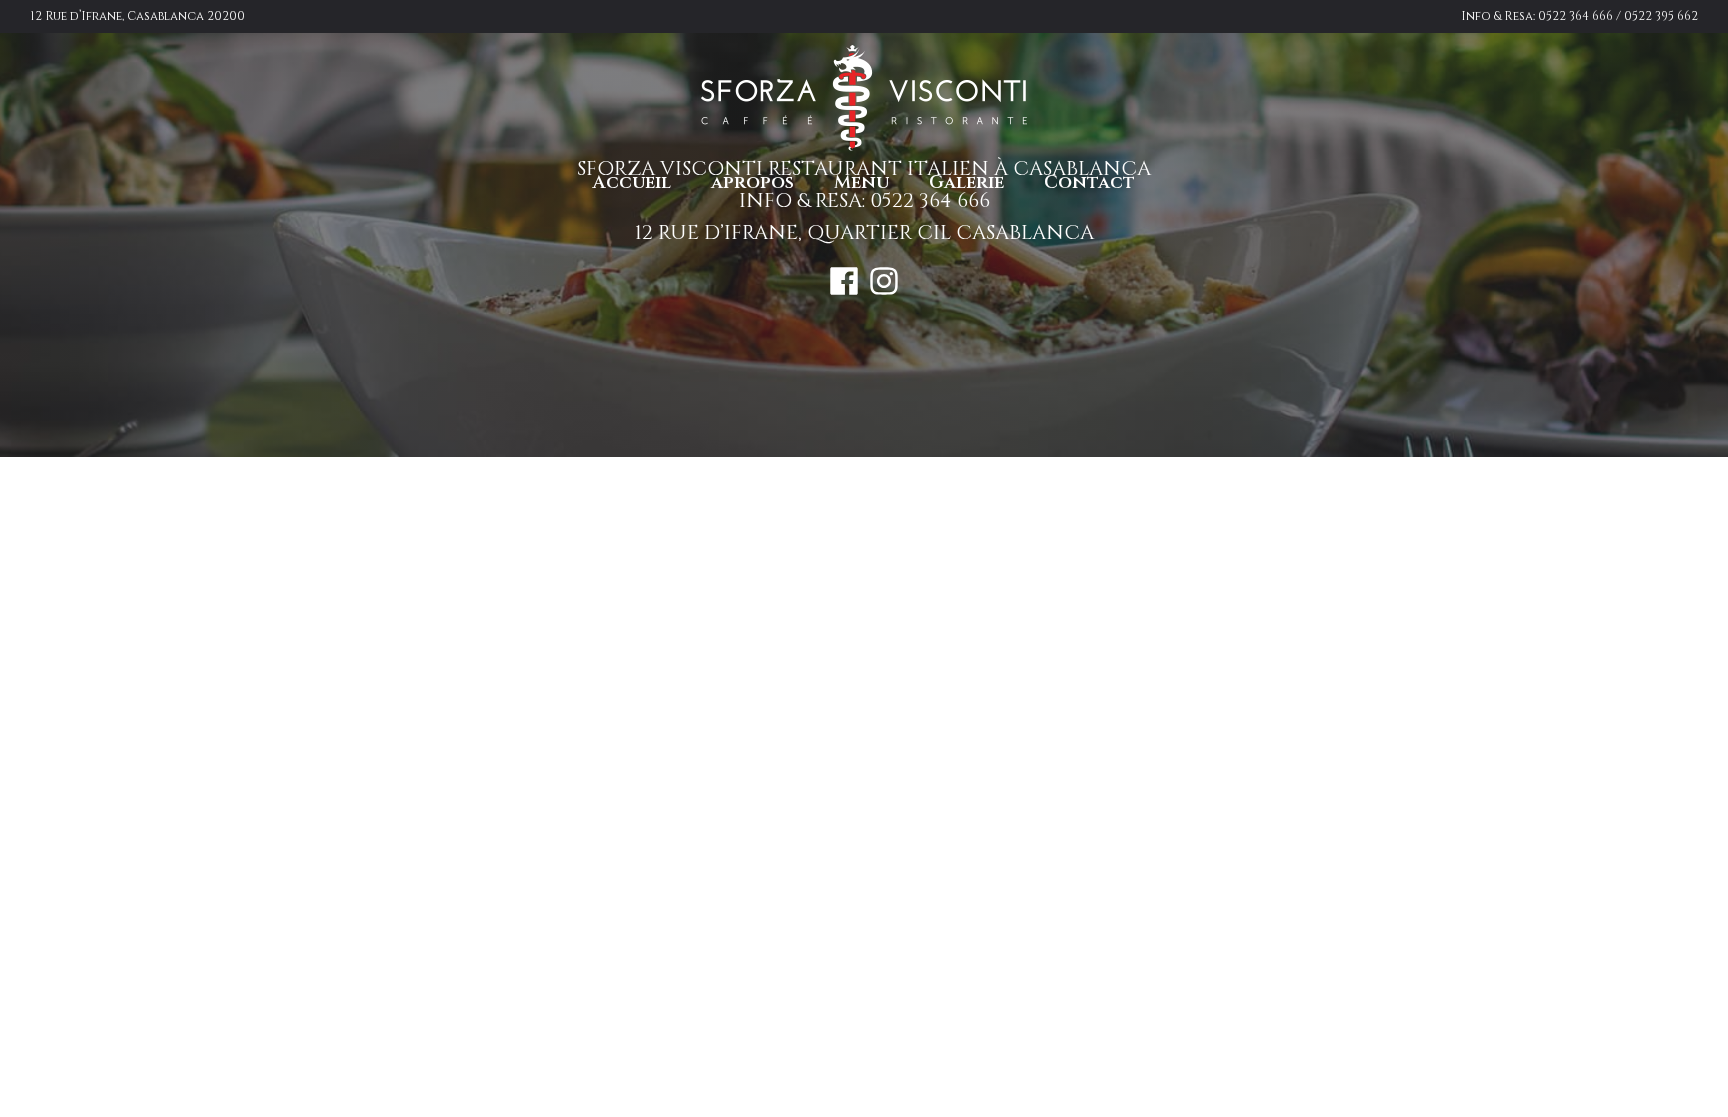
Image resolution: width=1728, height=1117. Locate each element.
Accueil (632, 182)
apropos (752, 182)
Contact (1089, 182)
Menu (861, 182)
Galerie (966, 182)
